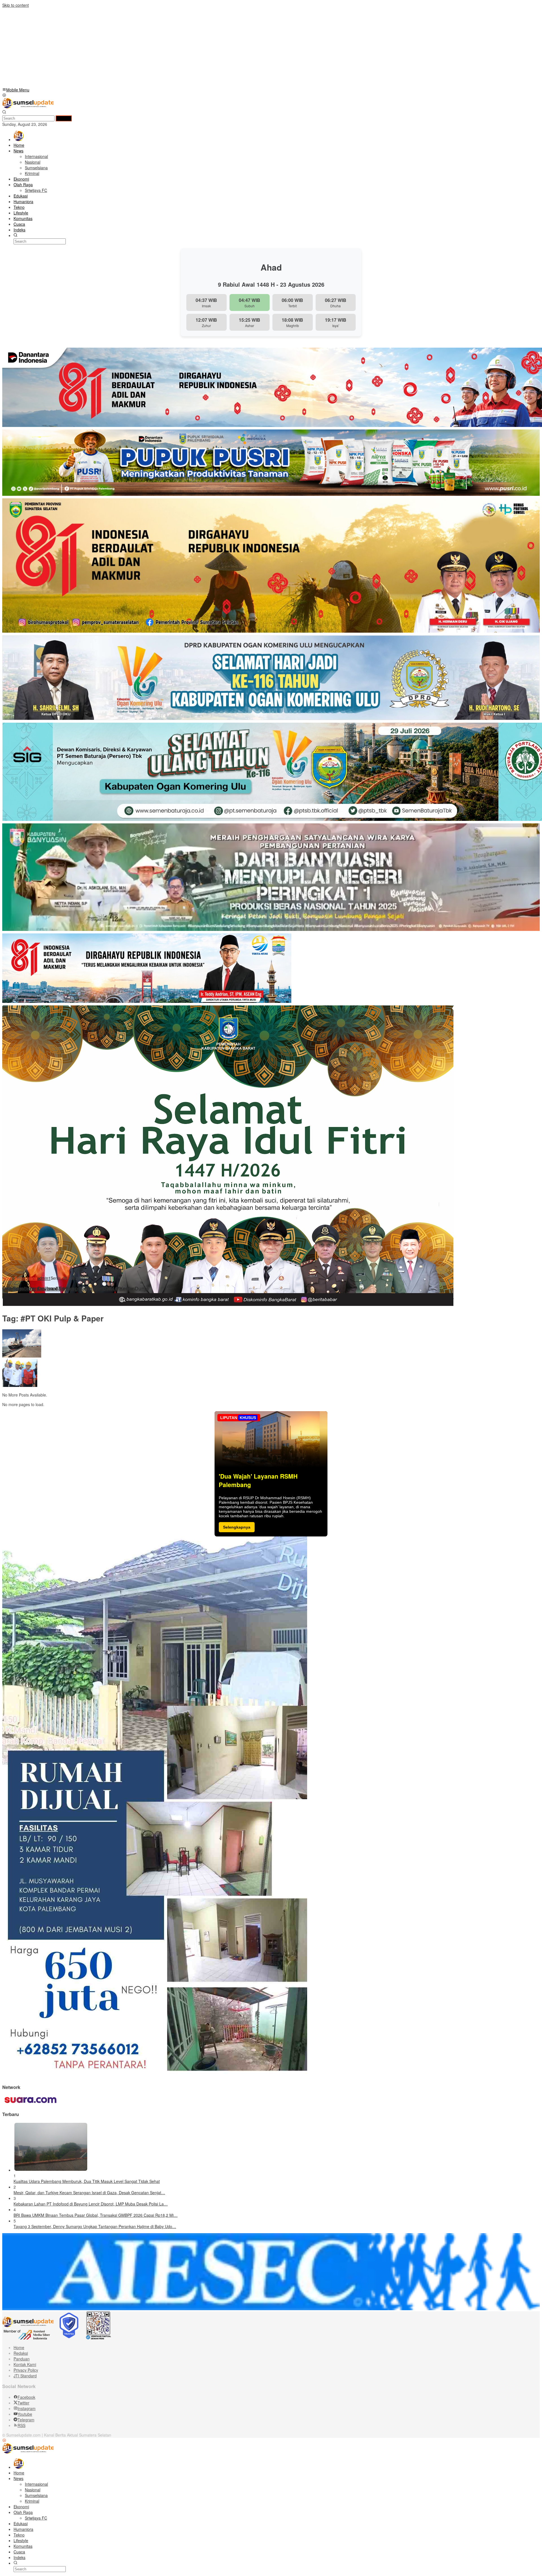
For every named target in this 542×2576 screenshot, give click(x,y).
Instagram (27, 2408)
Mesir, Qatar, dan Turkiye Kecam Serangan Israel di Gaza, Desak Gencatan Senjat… (89, 2193)
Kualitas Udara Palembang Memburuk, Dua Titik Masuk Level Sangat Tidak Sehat (87, 2181)
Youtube (25, 2414)
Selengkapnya (237, 1527)
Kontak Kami (25, 2364)
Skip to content (16, 5)
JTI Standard (25, 2376)
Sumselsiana (26, 1278)
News (7, 1278)
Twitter (23, 2403)
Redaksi (21, 2353)
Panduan (22, 2359)
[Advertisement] (172, 47)
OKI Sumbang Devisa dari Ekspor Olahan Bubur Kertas (69, 1289)
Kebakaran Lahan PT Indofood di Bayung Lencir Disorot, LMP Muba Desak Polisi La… (91, 2204)
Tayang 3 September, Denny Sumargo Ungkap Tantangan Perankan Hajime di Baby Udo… (95, 2226)
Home (19, 2347)
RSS (21, 2425)
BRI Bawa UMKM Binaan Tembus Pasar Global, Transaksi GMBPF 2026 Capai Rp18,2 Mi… (96, 2215)
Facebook (26, 2397)
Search (64, 118)
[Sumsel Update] (28, 107)
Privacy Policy (26, 2370)
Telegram (26, 2420)
